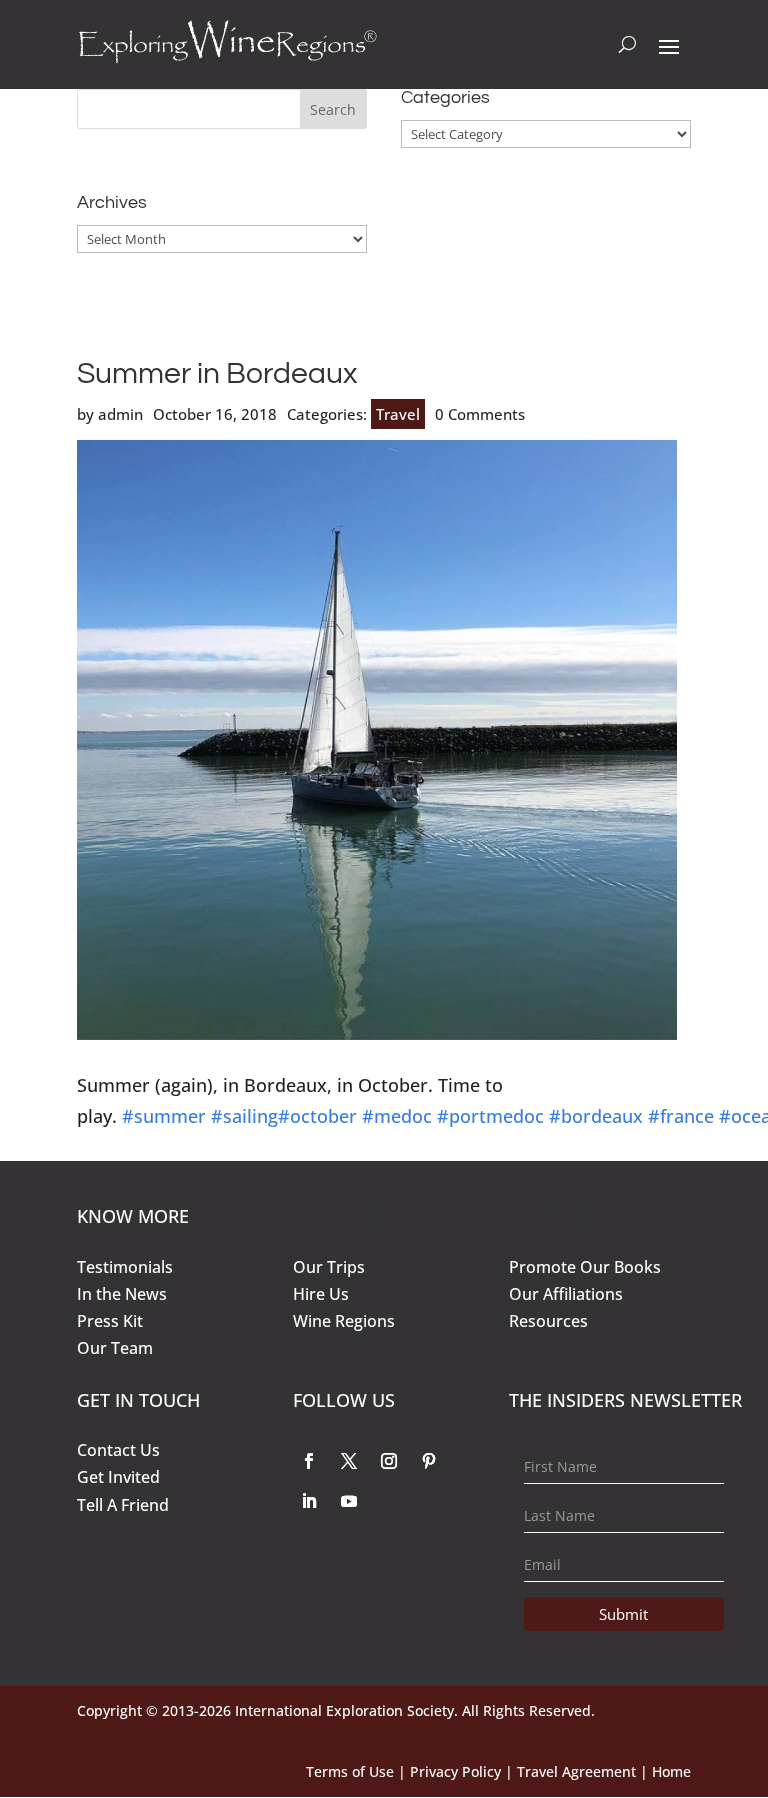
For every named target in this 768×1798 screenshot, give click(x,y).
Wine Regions (344, 1321)
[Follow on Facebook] (309, 1461)
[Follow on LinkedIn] (309, 1501)
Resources (548, 1321)
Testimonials (125, 1267)
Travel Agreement (576, 1771)
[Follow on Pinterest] (429, 1461)
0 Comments (480, 414)
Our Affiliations (566, 1294)
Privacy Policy (455, 1771)
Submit (623, 1614)
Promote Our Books (585, 1267)
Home (671, 1771)
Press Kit (110, 1321)
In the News (122, 1294)
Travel (398, 414)
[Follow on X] (349, 1461)
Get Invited (118, 1477)
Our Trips (329, 1267)
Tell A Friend (123, 1505)
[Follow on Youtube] (349, 1501)
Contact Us (118, 1450)
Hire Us (321, 1294)
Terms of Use (350, 1771)
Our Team (115, 1348)
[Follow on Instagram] (389, 1461)
